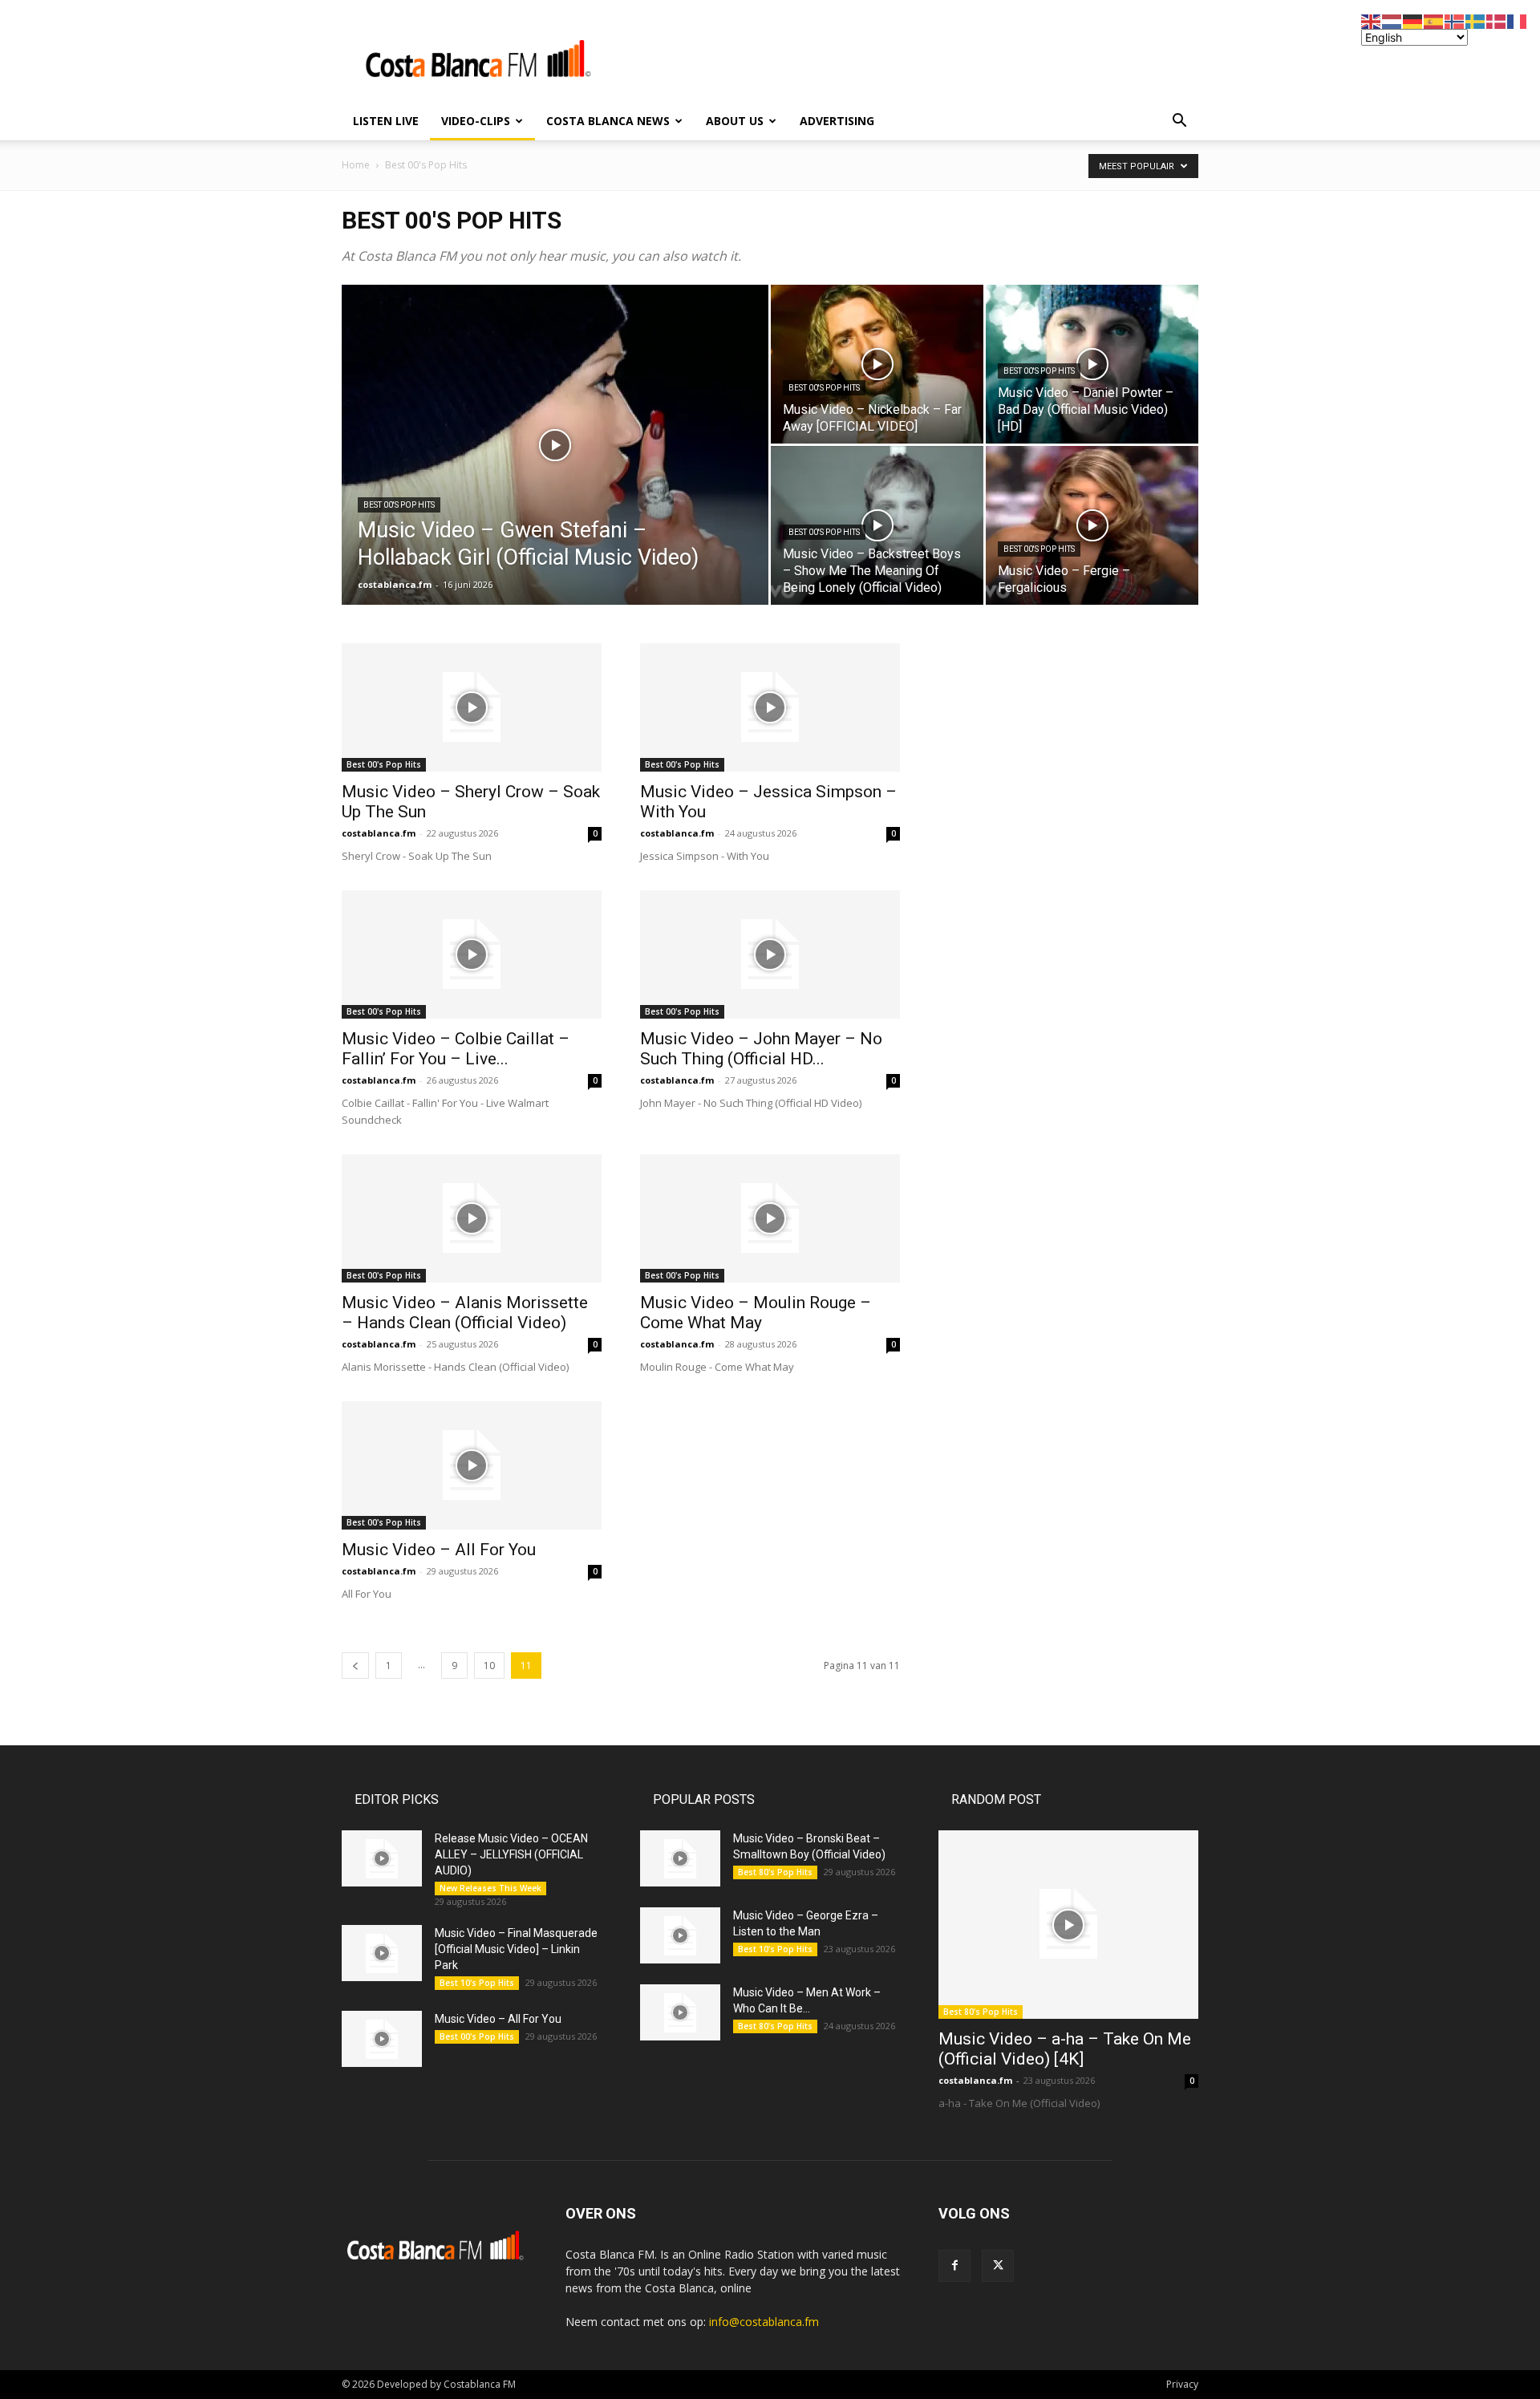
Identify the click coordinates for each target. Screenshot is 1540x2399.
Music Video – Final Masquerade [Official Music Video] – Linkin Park (516, 1949)
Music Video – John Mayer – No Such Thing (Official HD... (761, 1049)
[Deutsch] (1413, 20)
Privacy (1182, 2384)
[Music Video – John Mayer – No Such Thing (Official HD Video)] (770, 954)
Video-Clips (476, 121)
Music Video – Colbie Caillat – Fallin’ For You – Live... (456, 1049)
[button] (1179, 122)
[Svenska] (1476, 20)
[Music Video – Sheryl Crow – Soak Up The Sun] (472, 707)
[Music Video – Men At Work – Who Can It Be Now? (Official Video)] (680, 2012)
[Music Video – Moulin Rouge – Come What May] (770, 1218)
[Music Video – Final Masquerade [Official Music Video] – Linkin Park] (382, 1953)
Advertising (837, 121)
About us (735, 121)
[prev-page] (355, 1666)
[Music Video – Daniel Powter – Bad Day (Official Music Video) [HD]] (1092, 364)
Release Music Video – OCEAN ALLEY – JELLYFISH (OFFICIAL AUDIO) (511, 1854)
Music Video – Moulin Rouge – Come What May (756, 1313)
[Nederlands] (1392, 20)
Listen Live (386, 121)
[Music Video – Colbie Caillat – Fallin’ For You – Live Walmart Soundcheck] (472, 954)
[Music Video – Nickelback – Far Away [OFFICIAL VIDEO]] (877, 364)
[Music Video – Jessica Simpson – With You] (770, 707)
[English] (1372, 20)
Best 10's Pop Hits (477, 1983)
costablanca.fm (395, 584)
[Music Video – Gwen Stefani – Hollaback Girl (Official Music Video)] (555, 470)
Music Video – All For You (439, 1550)
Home (356, 165)
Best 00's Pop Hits (426, 165)
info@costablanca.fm (764, 2322)
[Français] (1518, 20)
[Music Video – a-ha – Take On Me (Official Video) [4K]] (1068, 1925)
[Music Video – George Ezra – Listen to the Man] (680, 1935)
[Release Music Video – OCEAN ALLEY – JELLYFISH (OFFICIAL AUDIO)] (382, 1858)
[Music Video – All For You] (472, 1465)
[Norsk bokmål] (1455, 20)
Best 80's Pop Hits (775, 1872)
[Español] (1434, 20)
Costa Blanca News (608, 121)
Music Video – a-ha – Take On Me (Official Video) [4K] (1065, 2049)
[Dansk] (1497, 20)
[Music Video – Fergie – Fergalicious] (1092, 525)
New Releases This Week (490, 1888)
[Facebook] (954, 2266)
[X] (998, 2266)
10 (489, 1666)
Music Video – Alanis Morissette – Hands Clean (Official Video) (465, 1313)
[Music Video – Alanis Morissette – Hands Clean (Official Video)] (472, 1218)
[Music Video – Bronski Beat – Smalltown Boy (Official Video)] (680, 1858)
